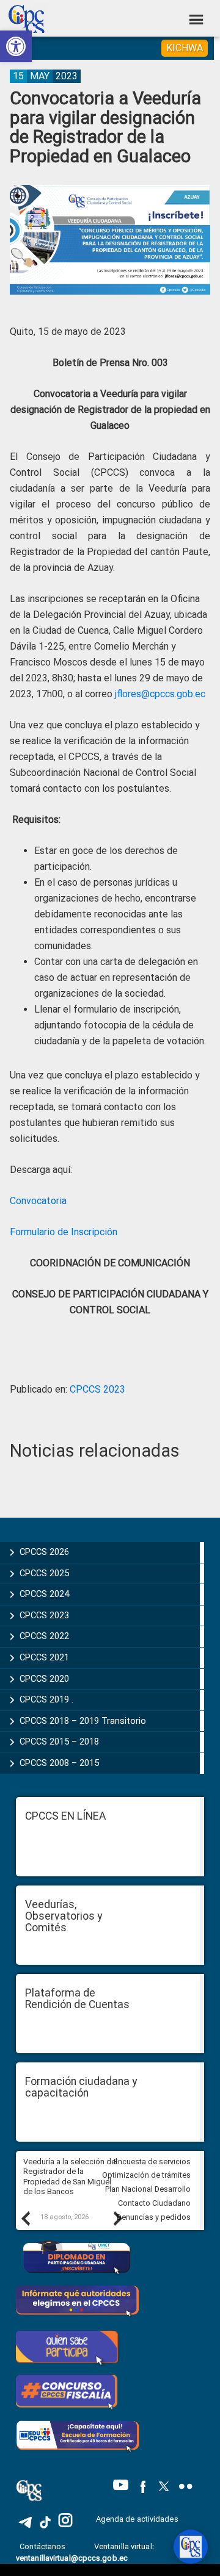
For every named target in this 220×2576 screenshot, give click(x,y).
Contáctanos (43, 2546)
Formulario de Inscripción (64, 1232)
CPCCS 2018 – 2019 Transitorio (83, 1721)
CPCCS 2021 (44, 1657)
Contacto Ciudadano (154, 2203)
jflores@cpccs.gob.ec (160, 694)
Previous (25, 2218)
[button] (16, 46)
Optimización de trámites (146, 2175)
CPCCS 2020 (44, 1679)
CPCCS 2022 (44, 1636)
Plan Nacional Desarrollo (148, 2189)
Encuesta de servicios (152, 2162)
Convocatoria (38, 1201)
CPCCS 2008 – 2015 (59, 1763)
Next (117, 2218)
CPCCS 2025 (44, 1573)
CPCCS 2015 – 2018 (59, 1742)
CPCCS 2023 (97, 1389)
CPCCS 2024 (44, 1594)
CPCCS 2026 (44, 1552)
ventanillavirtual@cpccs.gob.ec (72, 2558)
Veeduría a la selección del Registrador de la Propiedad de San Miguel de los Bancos (70, 2177)
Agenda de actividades (137, 2519)
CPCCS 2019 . (46, 1699)
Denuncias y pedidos (154, 2217)
